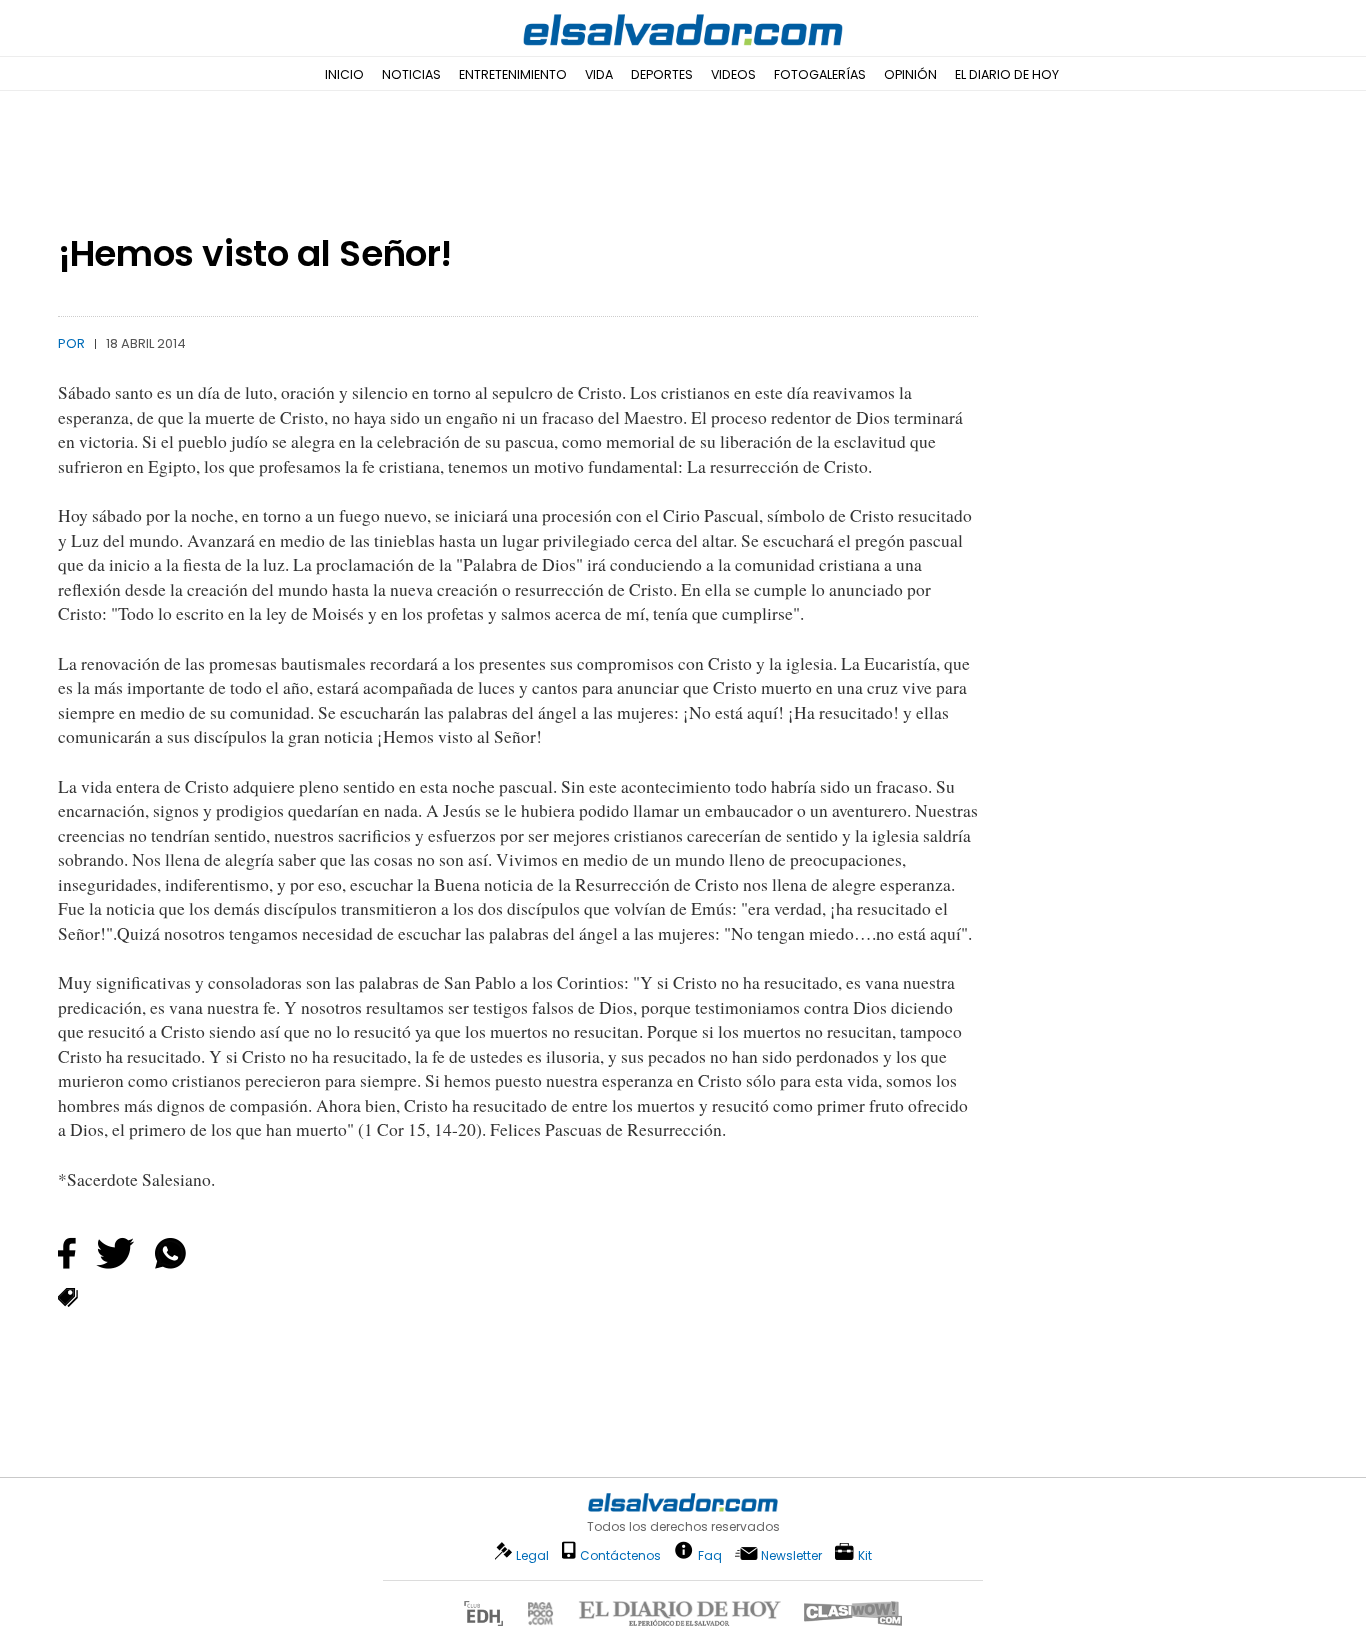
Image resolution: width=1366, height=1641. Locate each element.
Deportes (662, 74)
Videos (733, 74)
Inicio (344, 74)
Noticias (411, 74)
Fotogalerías (820, 74)
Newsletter (791, 1555)
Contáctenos (620, 1555)
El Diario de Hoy (1007, 74)
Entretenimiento (513, 74)
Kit (865, 1554)
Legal (532, 1555)
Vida (599, 74)
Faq (710, 1554)
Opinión (910, 74)
